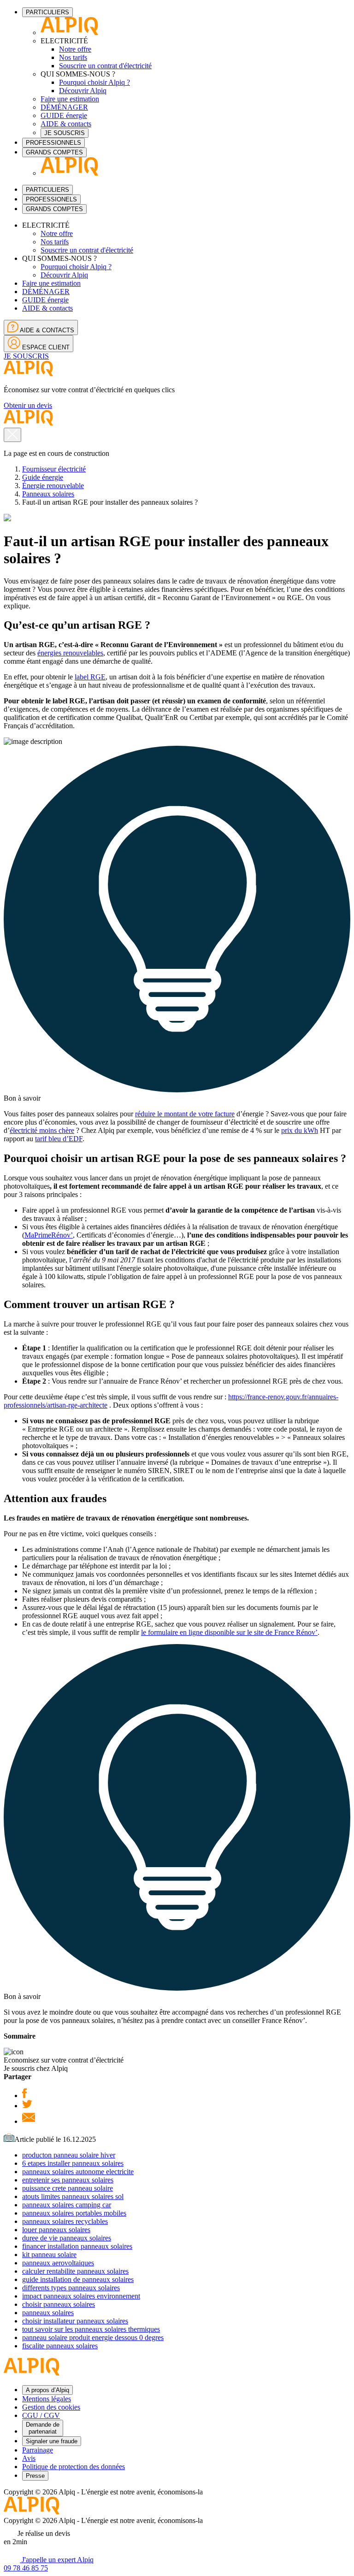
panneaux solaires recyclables (65, 2221)
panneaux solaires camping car (67, 2205)
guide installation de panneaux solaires (78, 2279)
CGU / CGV (41, 2415)
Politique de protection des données (74, 2467)
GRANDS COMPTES (54, 152)
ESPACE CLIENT (45, 347)
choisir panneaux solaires (59, 2304)
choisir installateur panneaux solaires (75, 2321)
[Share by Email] (29, 2121)
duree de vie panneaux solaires (67, 2238)
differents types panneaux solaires (71, 2288)
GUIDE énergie (64, 115)
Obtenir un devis (28, 405)
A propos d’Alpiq (47, 2390)
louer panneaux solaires (56, 2230)
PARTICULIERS (47, 12)
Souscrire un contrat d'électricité (105, 66)
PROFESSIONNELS (53, 143)
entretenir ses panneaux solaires (68, 2180)
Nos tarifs (73, 57)
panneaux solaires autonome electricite (78, 2172)
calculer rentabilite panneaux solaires (75, 2271)
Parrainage (38, 2450)
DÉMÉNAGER (64, 107)
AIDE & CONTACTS (46, 330)
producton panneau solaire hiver (69, 2155)
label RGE (90, 677)
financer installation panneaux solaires (77, 2246)
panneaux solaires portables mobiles (74, 2213)
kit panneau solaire (49, 2255)
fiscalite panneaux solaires (60, 2346)
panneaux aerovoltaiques (58, 2263)
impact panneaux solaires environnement (81, 2296)
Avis (29, 2458)
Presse (35, 2476)
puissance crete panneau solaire (68, 2188)
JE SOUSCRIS (65, 133)
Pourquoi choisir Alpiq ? (94, 82)
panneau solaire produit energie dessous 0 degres (93, 2337)
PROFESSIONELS (51, 199)
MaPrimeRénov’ (49, 1235)
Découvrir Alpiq (83, 91)
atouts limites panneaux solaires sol (73, 2196)
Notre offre (75, 49)
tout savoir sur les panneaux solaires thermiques (91, 2329)
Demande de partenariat (43, 2428)
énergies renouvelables (70, 653)
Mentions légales (47, 2399)
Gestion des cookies (51, 2407)
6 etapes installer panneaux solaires (73, 2163)
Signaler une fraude (52, 2441)
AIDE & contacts (66, 124)
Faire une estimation (70, 99)
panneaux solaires (48, 2313)
